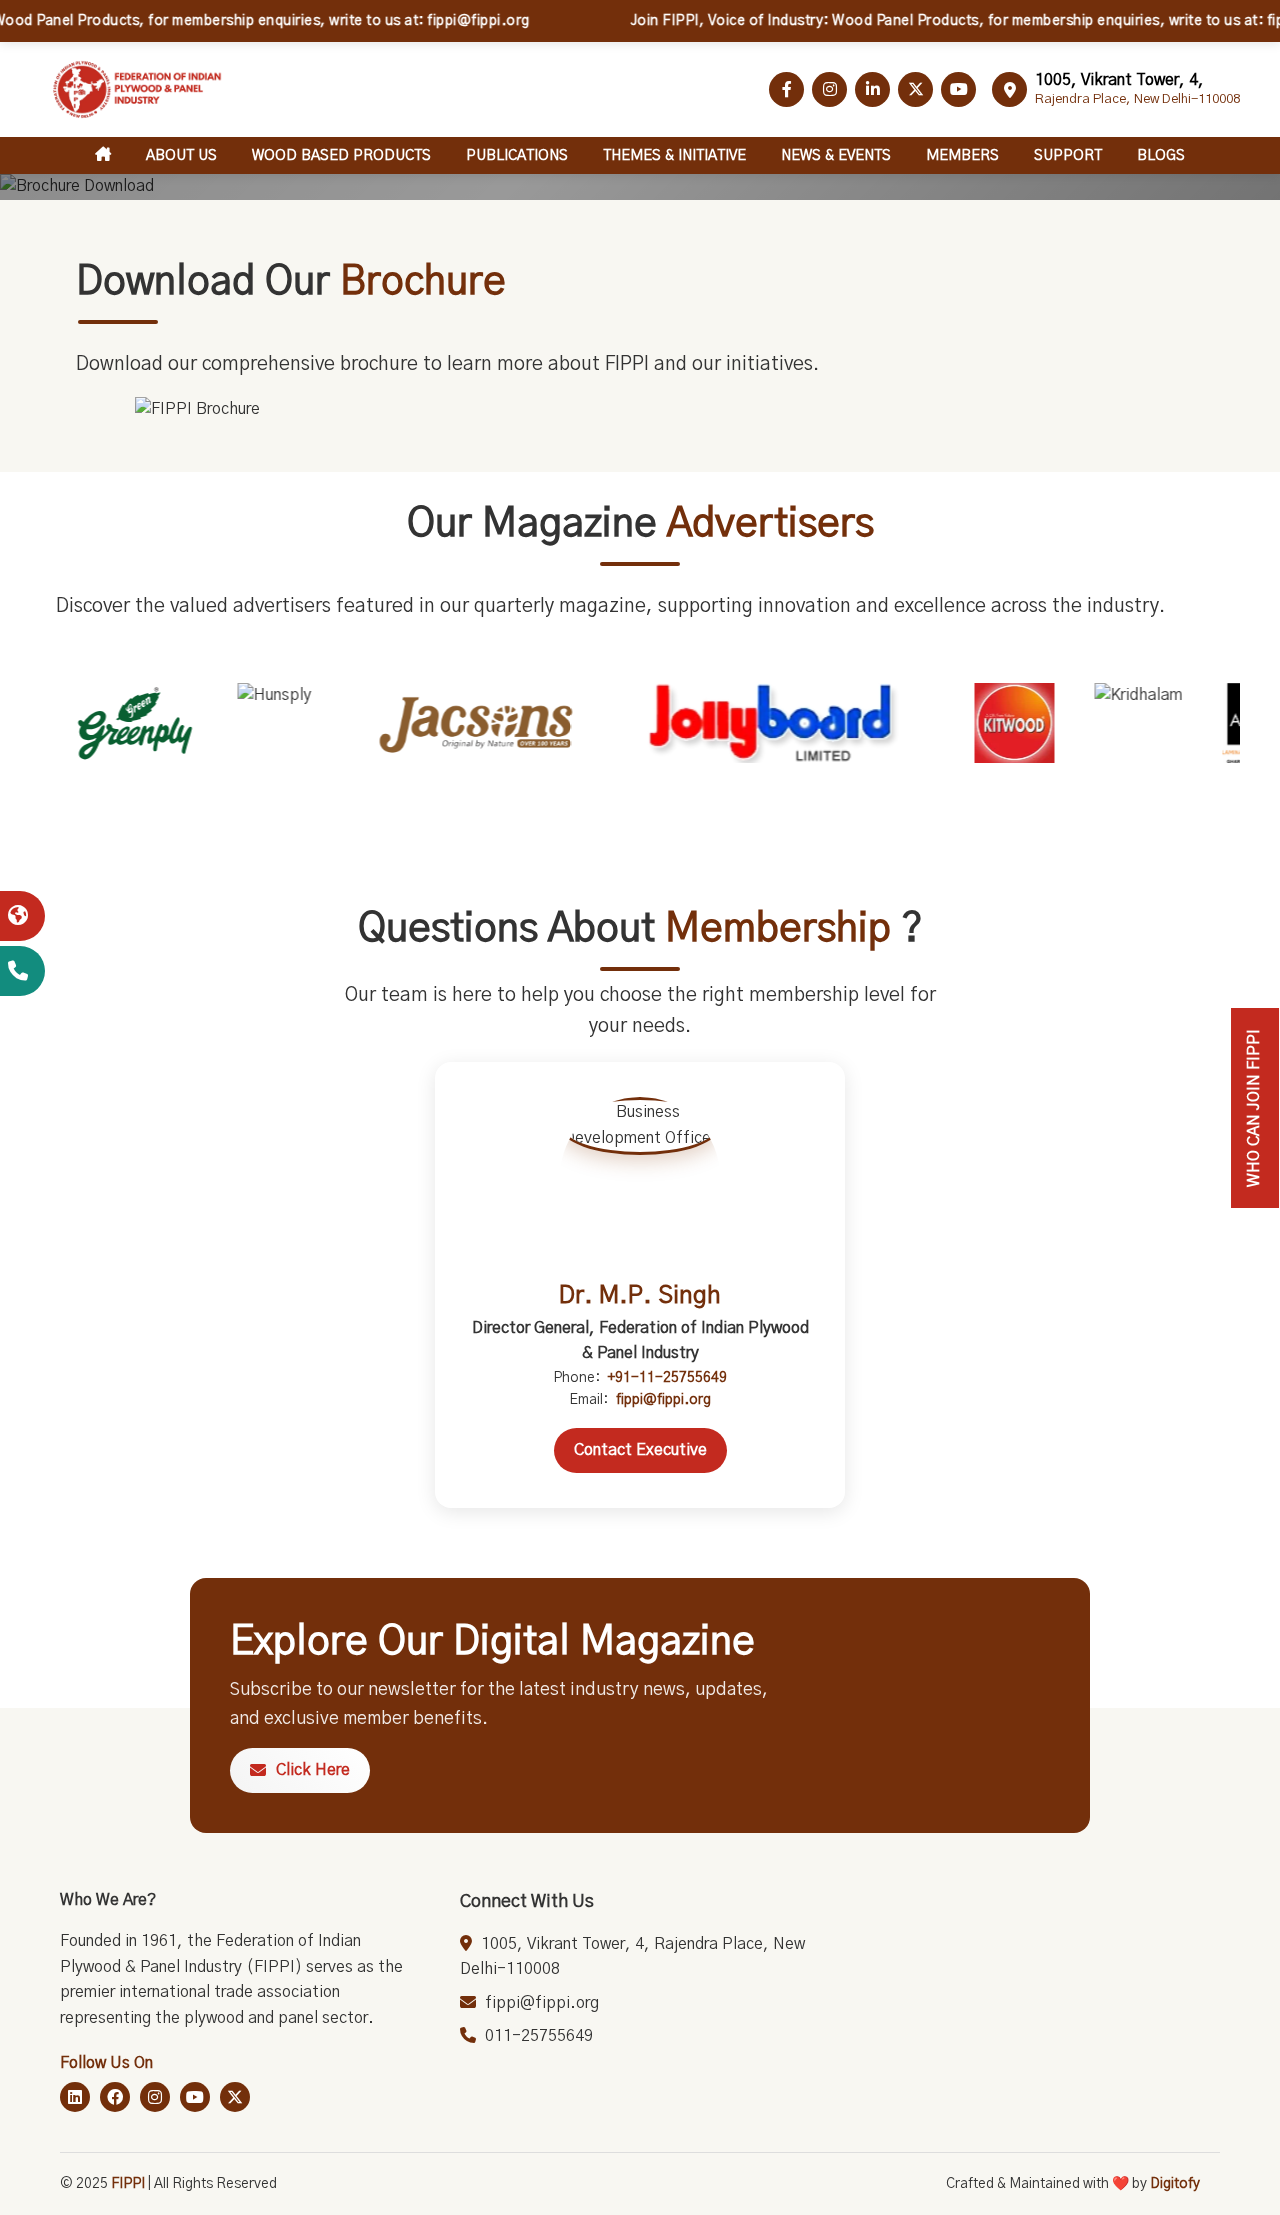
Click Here (313, 1770)
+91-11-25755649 (667, 1378)
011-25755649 (539, 2036)
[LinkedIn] (75, 2097)
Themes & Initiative (674, 156)
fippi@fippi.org (663, 1400)
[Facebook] (115, 2097)
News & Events (836, 156)
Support (1068, 156)
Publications (517, 156)
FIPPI (128, 2184)
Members (962, 156)
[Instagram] (155, 2097)
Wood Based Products (341, 156)
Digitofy (1175, 2184)
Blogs (1161, 156)
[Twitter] (235, 2097)
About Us (181, 156)
